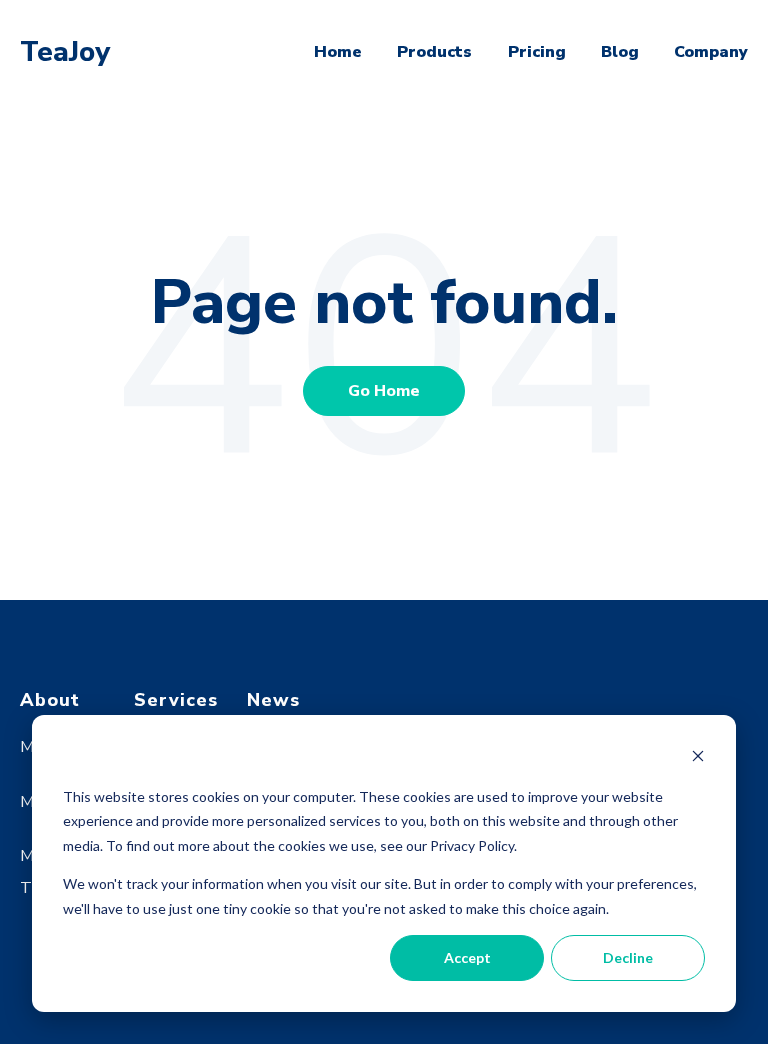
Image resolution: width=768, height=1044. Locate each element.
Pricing (537, 52)
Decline (628, 957)
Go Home (384, 391)
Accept (467, 957)
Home (338, 52)
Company (711, 52)
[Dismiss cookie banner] (698, 758)
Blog (620, 52)
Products (434, 52)
